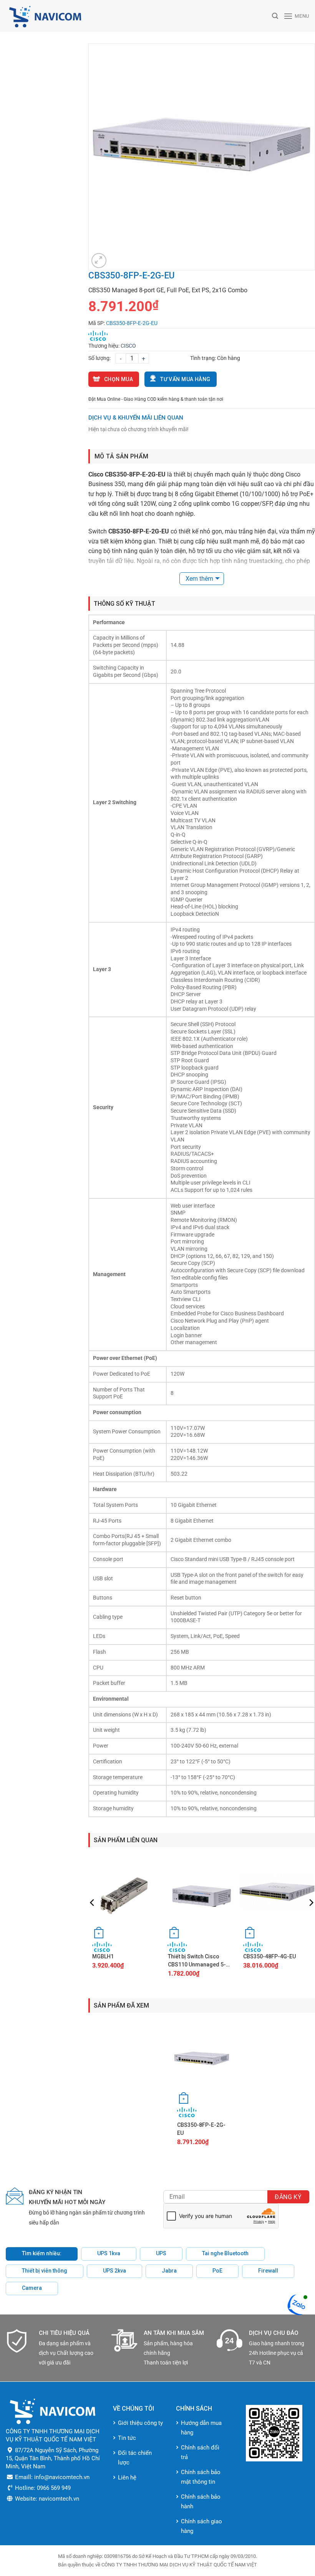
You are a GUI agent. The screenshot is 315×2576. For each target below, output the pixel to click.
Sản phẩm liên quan (126, 1840)
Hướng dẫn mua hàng (201, 2428)
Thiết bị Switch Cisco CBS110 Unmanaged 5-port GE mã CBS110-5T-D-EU (200, 1961)
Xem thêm (199, 579)
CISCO (128, 346)
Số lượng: (99, 358)
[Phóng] (99, 261)
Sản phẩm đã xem (121, 2005)
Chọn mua (119, 379)
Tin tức (127, 2438)
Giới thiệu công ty (140, 2423)
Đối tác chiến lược (135, 2458)
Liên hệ (127, 2478)
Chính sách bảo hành (201, 2502)
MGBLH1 (103, 1956)
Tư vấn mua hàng (185, 379)
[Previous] (93, 1918)
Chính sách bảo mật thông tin (201, 2477)
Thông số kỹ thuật (124, 604)
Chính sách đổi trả (200, 2452)
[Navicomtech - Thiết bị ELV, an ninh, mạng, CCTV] (79, 16)
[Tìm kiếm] (275, 16)
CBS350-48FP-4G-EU (269, 1956)
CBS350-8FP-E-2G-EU (201, 2129)
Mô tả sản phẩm (121, 456)
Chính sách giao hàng (201, 2526)
